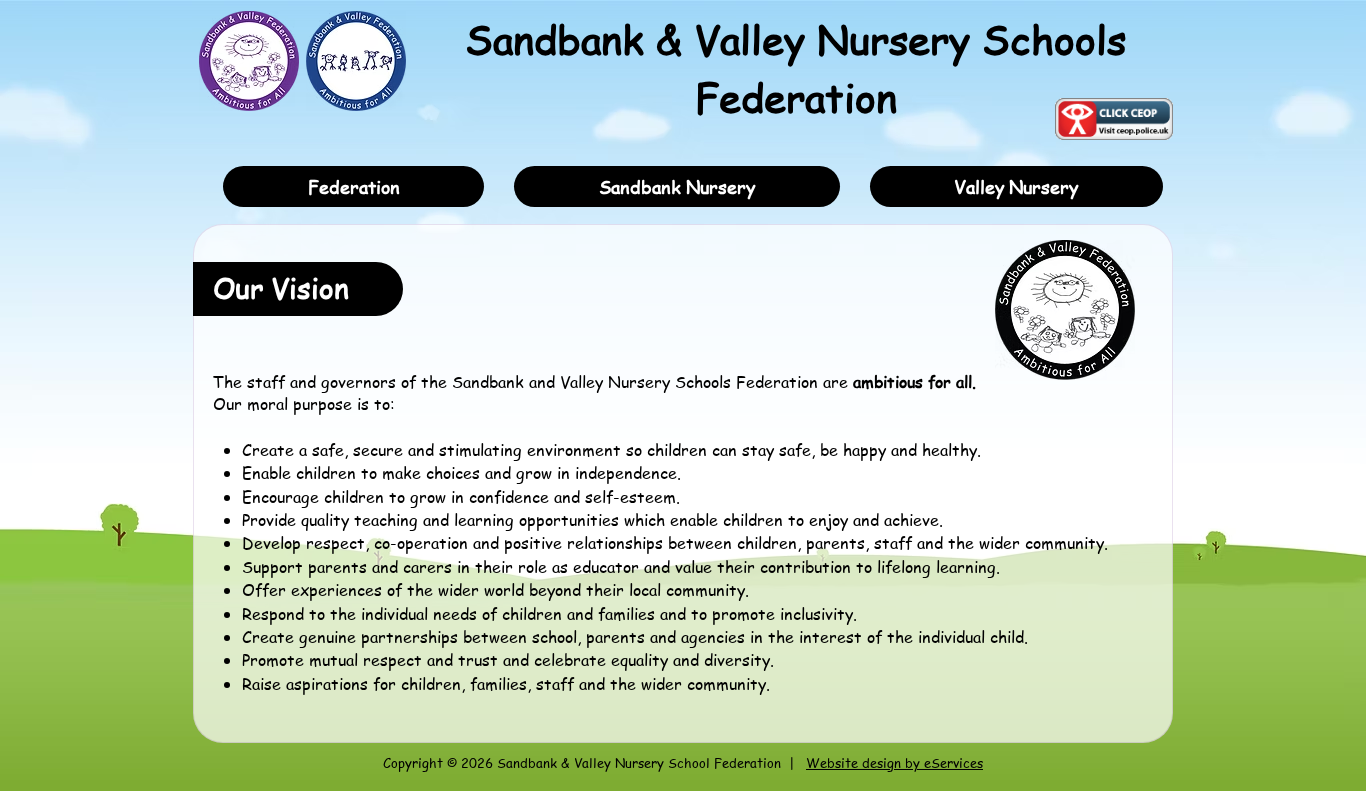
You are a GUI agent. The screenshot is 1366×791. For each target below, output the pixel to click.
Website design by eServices (894, 762)
